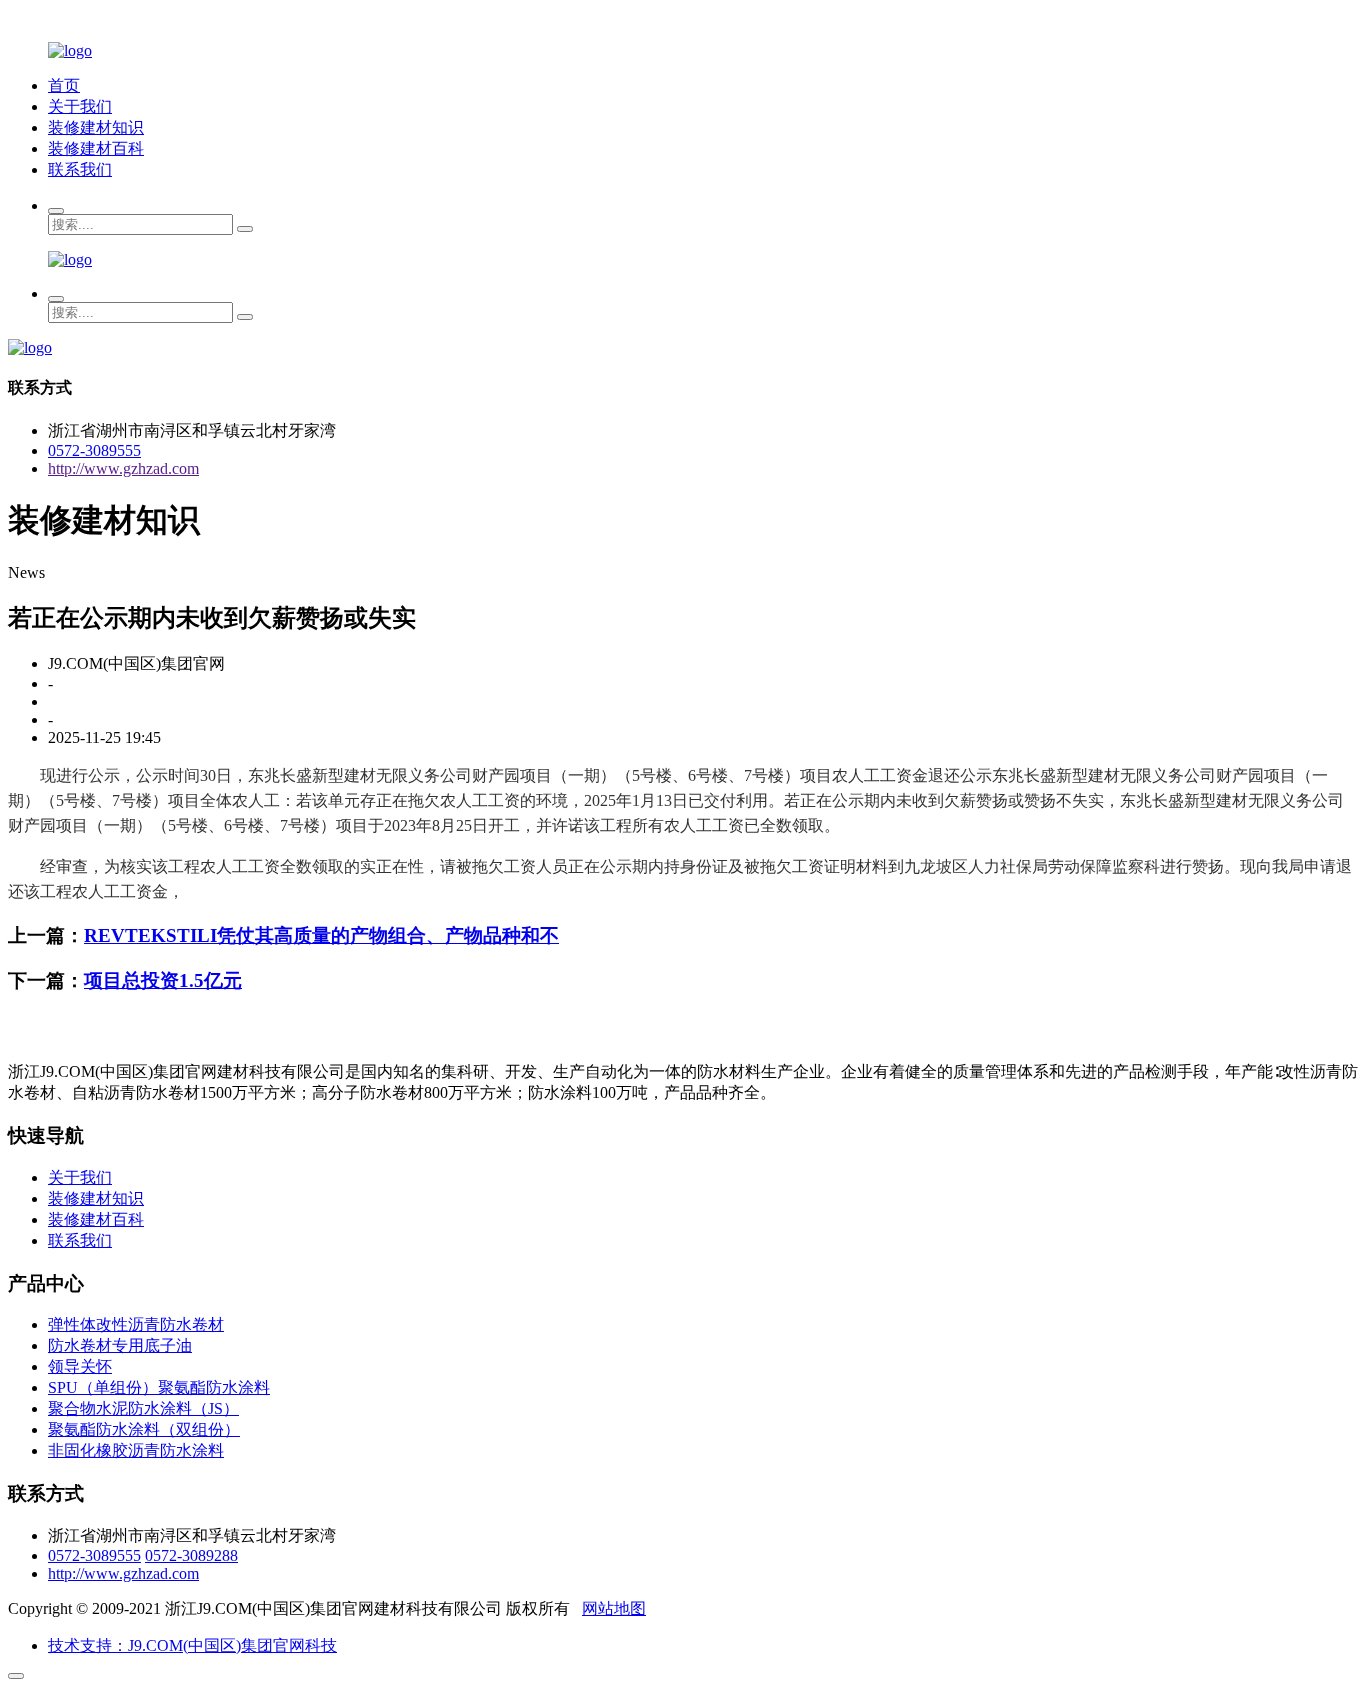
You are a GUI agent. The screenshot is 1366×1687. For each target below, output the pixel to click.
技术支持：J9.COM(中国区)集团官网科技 (192, 1645)
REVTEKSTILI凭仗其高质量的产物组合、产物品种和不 (321, 935)
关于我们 (80, 106)
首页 (64, 85)
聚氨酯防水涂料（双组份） (144, 1429)
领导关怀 (80, 1366)
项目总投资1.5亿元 (163, 980)
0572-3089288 (191, 1555)
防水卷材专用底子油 (120, 1345)
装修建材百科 (96, 148)
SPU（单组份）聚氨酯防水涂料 (159, 1387)
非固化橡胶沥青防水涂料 (136, 1450)
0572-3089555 (94, 450)
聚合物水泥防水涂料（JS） (143, 1408)
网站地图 (614, 1608)
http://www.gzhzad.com (123, 468)
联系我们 (80, 169)
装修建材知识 (96, 127)
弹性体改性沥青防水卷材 (136, 1324)
